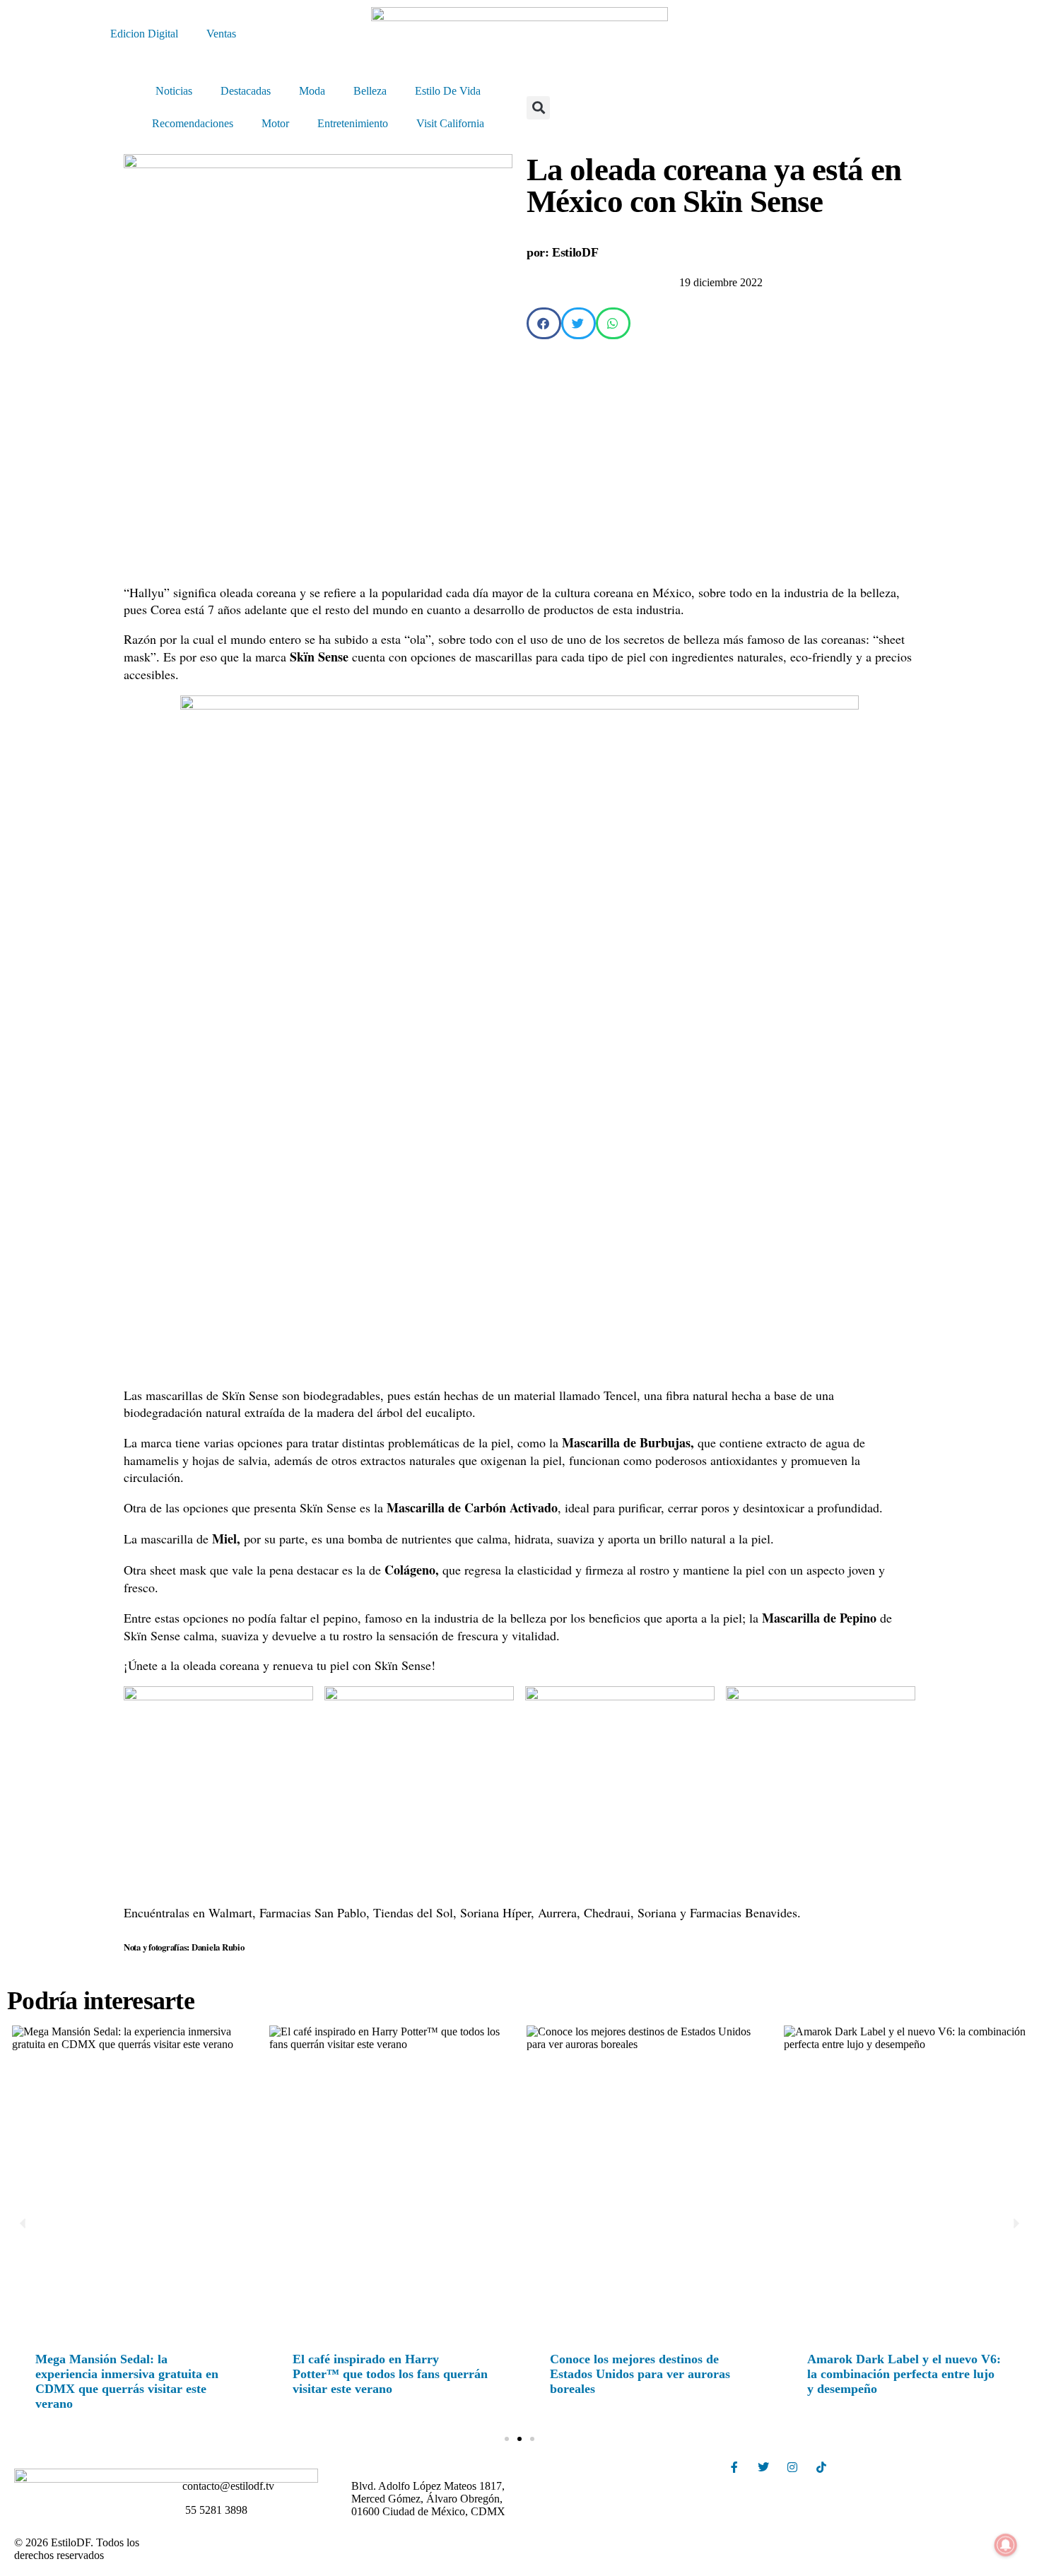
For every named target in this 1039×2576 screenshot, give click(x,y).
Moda (312, 91)
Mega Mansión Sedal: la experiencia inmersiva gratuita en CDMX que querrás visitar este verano (127, 2381)
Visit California (450, 123)
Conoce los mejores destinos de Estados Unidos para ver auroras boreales (640, 2374)
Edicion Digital (144, 34)
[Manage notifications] (1006, 2545)
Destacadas (246, 91)
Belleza (370, 91)
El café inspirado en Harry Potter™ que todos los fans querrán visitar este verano (390, 2374)
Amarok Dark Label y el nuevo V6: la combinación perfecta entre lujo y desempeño (904, 2374)
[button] (538, 108)
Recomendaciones (193, 123)
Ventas (221, 34)
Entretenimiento (353, 123)
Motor (275, 123)
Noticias (174, 91)
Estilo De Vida (448, 91)
